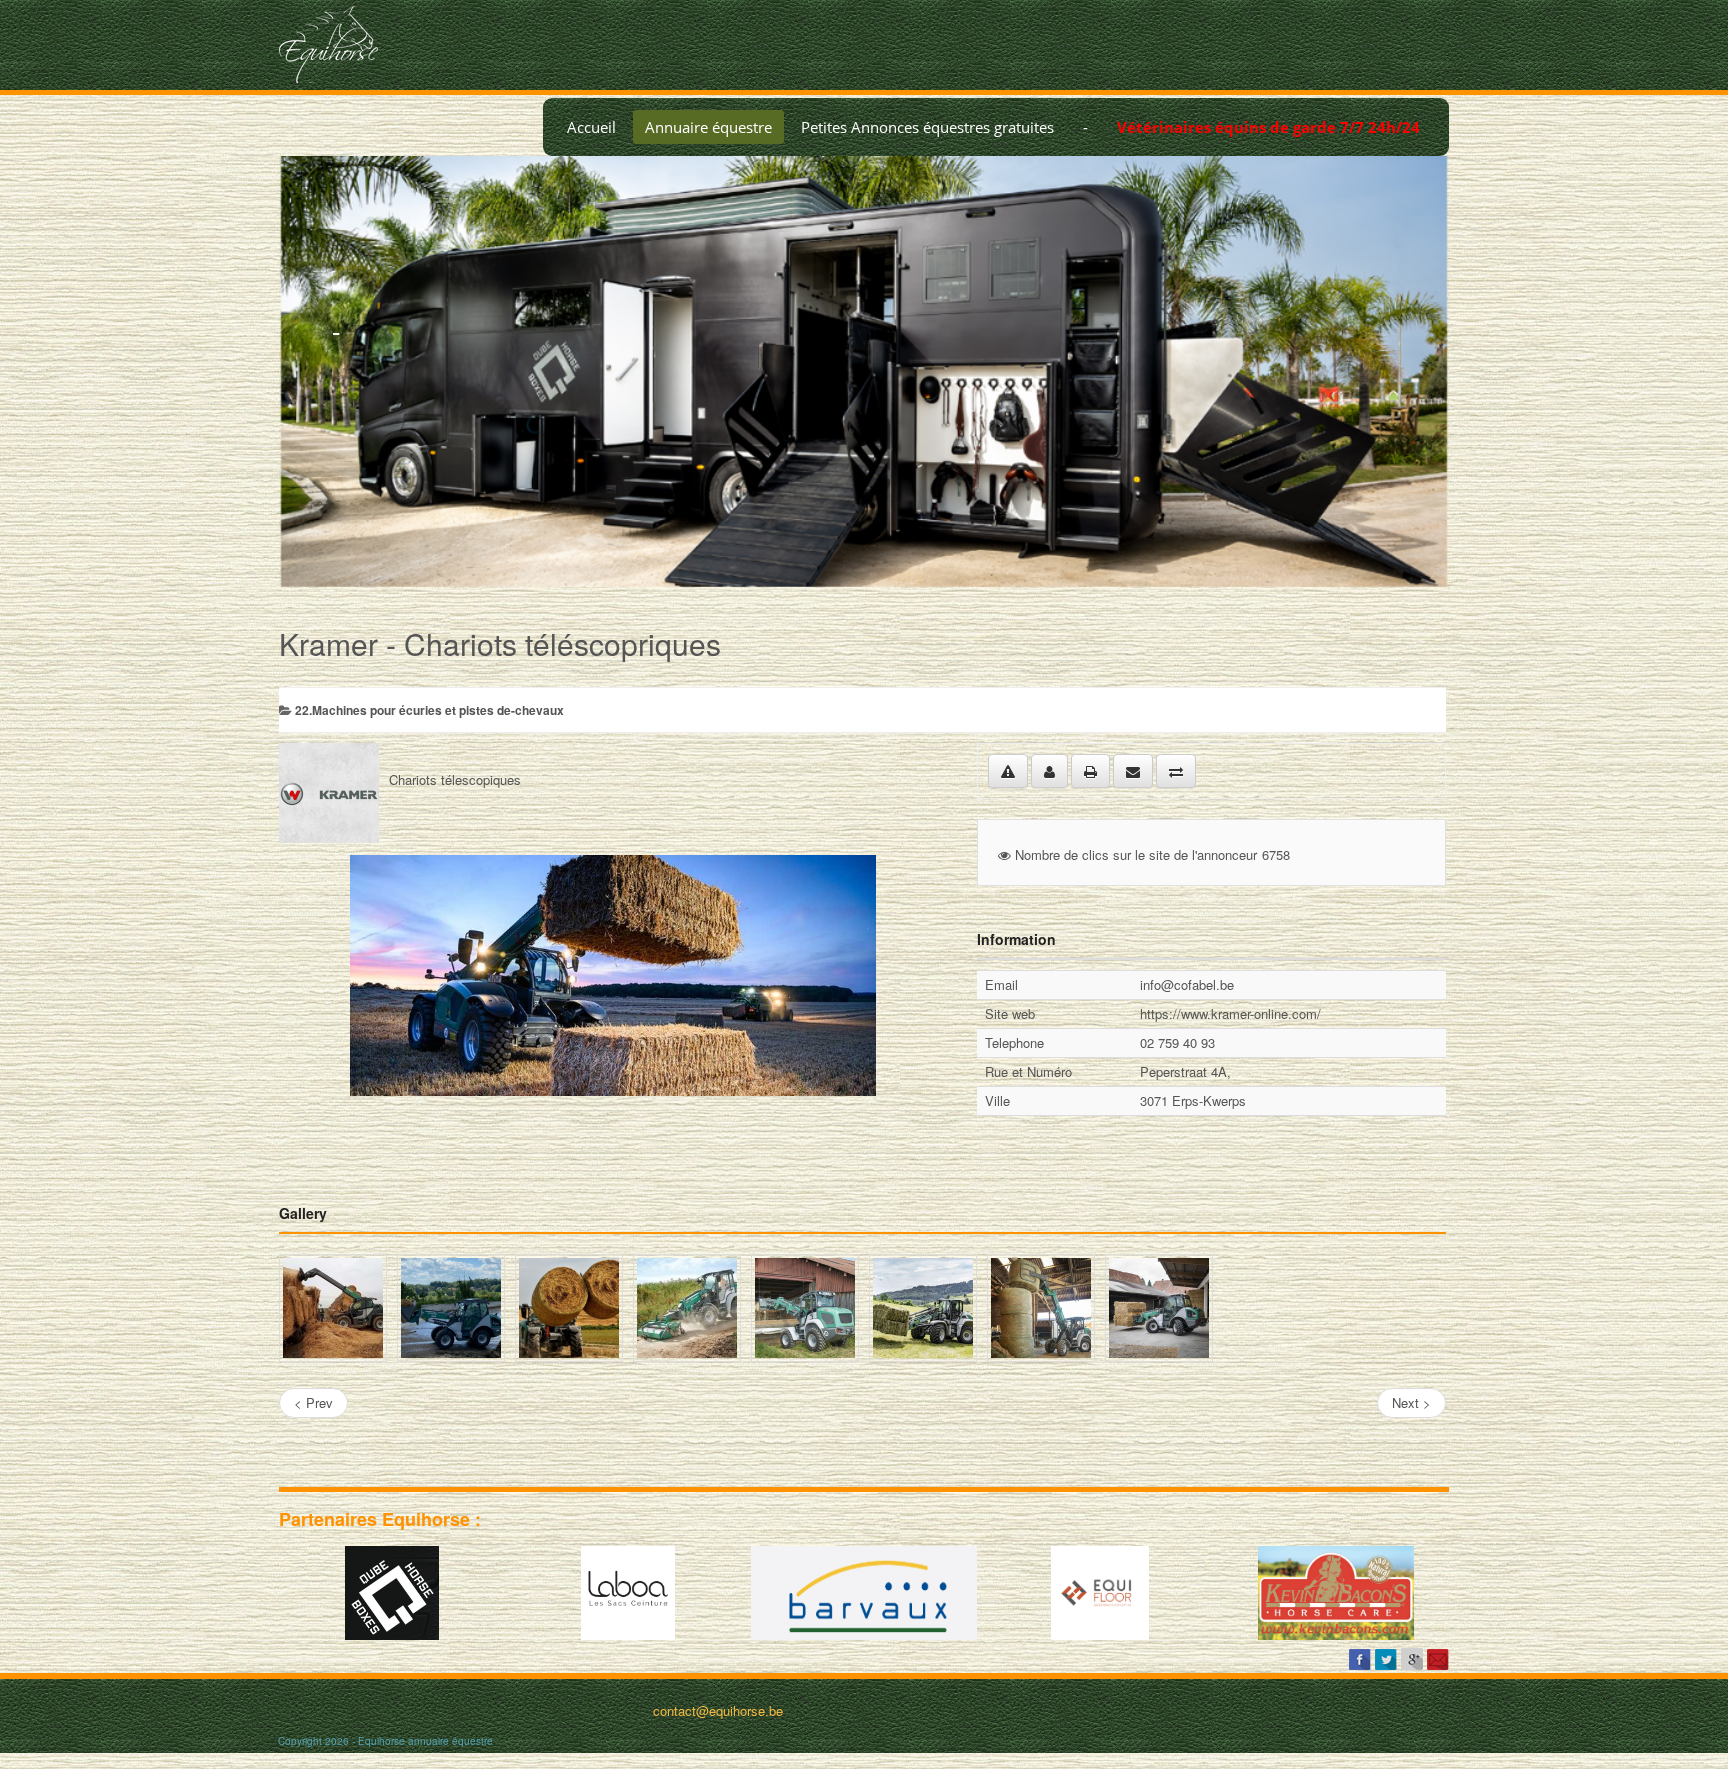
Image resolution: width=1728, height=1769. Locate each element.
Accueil (591, 127)
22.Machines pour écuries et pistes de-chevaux (429, 710)
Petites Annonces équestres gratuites (927, 127)
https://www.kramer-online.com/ (1230, 1013)
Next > (1411, 1402)
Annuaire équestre (708, 127)
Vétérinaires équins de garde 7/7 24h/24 (1268, 127)
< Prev (313, 1402)
